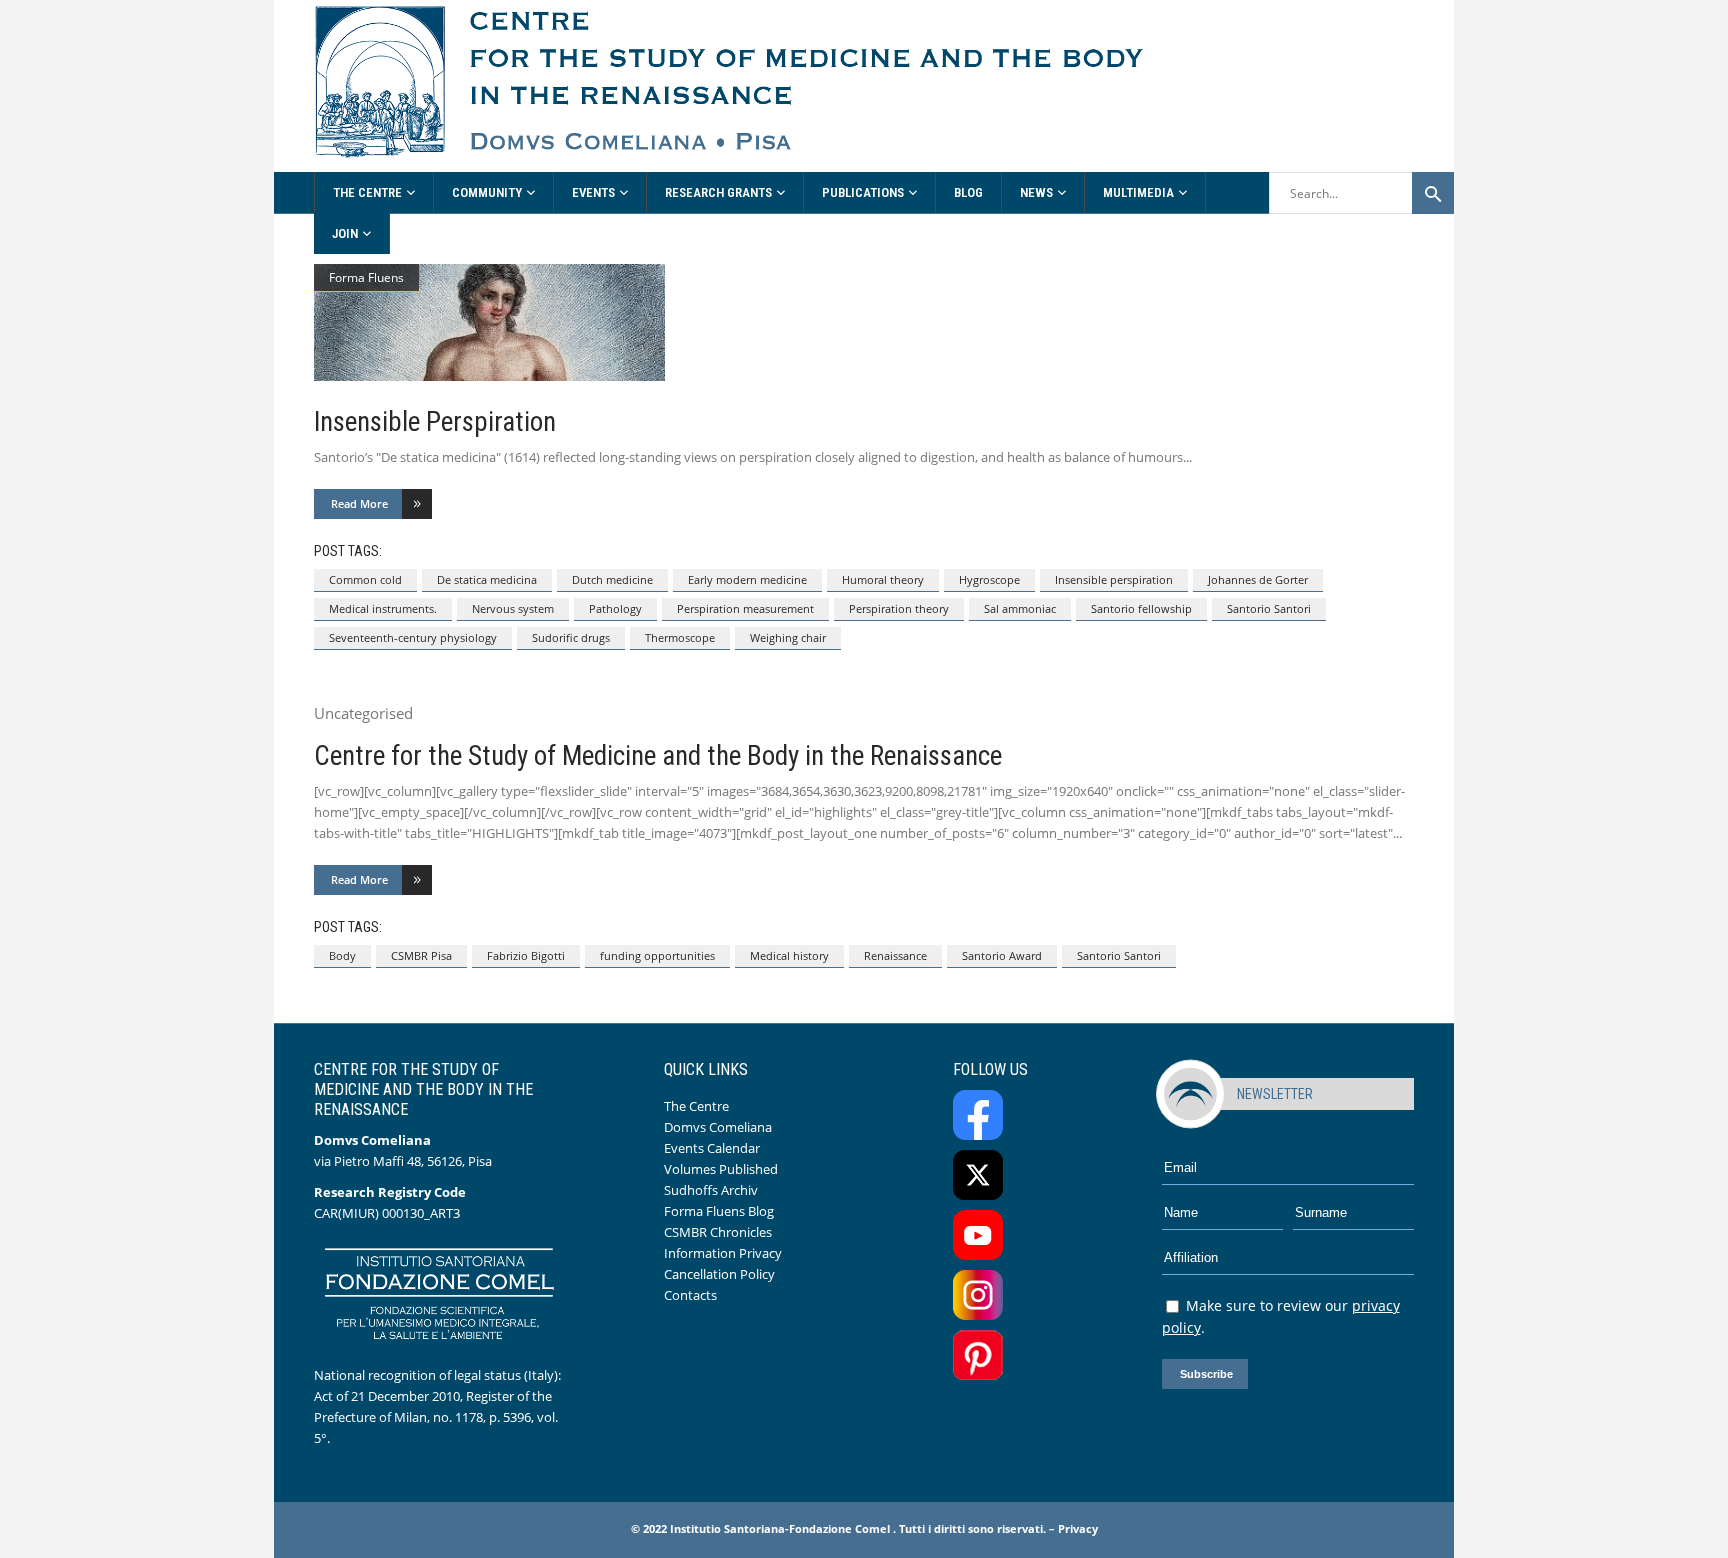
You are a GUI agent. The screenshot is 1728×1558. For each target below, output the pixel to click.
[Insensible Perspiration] (864, 322)
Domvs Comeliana (718, 1127)
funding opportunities (657, 955)
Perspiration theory (899, 608)
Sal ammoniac (1020, 608)
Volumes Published (721, 1169)
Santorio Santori (1269, 608)
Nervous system (513, 608)
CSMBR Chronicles (718, 1232)
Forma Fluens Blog (719, 1211)
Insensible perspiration (1114, 579)
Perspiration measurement (745, 608)
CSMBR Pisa (421, 955)
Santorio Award (1002, 955)
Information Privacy (723, 1253)
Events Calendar (712, 1148)
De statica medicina (487, 579)
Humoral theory (883, 579)
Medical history (789, 955)
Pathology (615, 608)
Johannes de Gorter (1258, 579)
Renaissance (895, 955)
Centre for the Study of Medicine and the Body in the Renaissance (658, 756)
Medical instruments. (383, 608)
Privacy (1078, 1528)
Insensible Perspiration (435, 422)
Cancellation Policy (719, 1274)
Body (342, 955)
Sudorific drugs (571, 637)
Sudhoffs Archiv (711, 1190)
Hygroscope (989, 579)
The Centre (696, 1106)
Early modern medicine (747, 579)
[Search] (1433, 193)
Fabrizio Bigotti (526, 955)
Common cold (365, 579)
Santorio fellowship (1141, 608)
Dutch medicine (612, 579)
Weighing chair (788, 637)
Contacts (690, 1295)
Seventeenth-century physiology (413, 637)
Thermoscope (680, 637)
